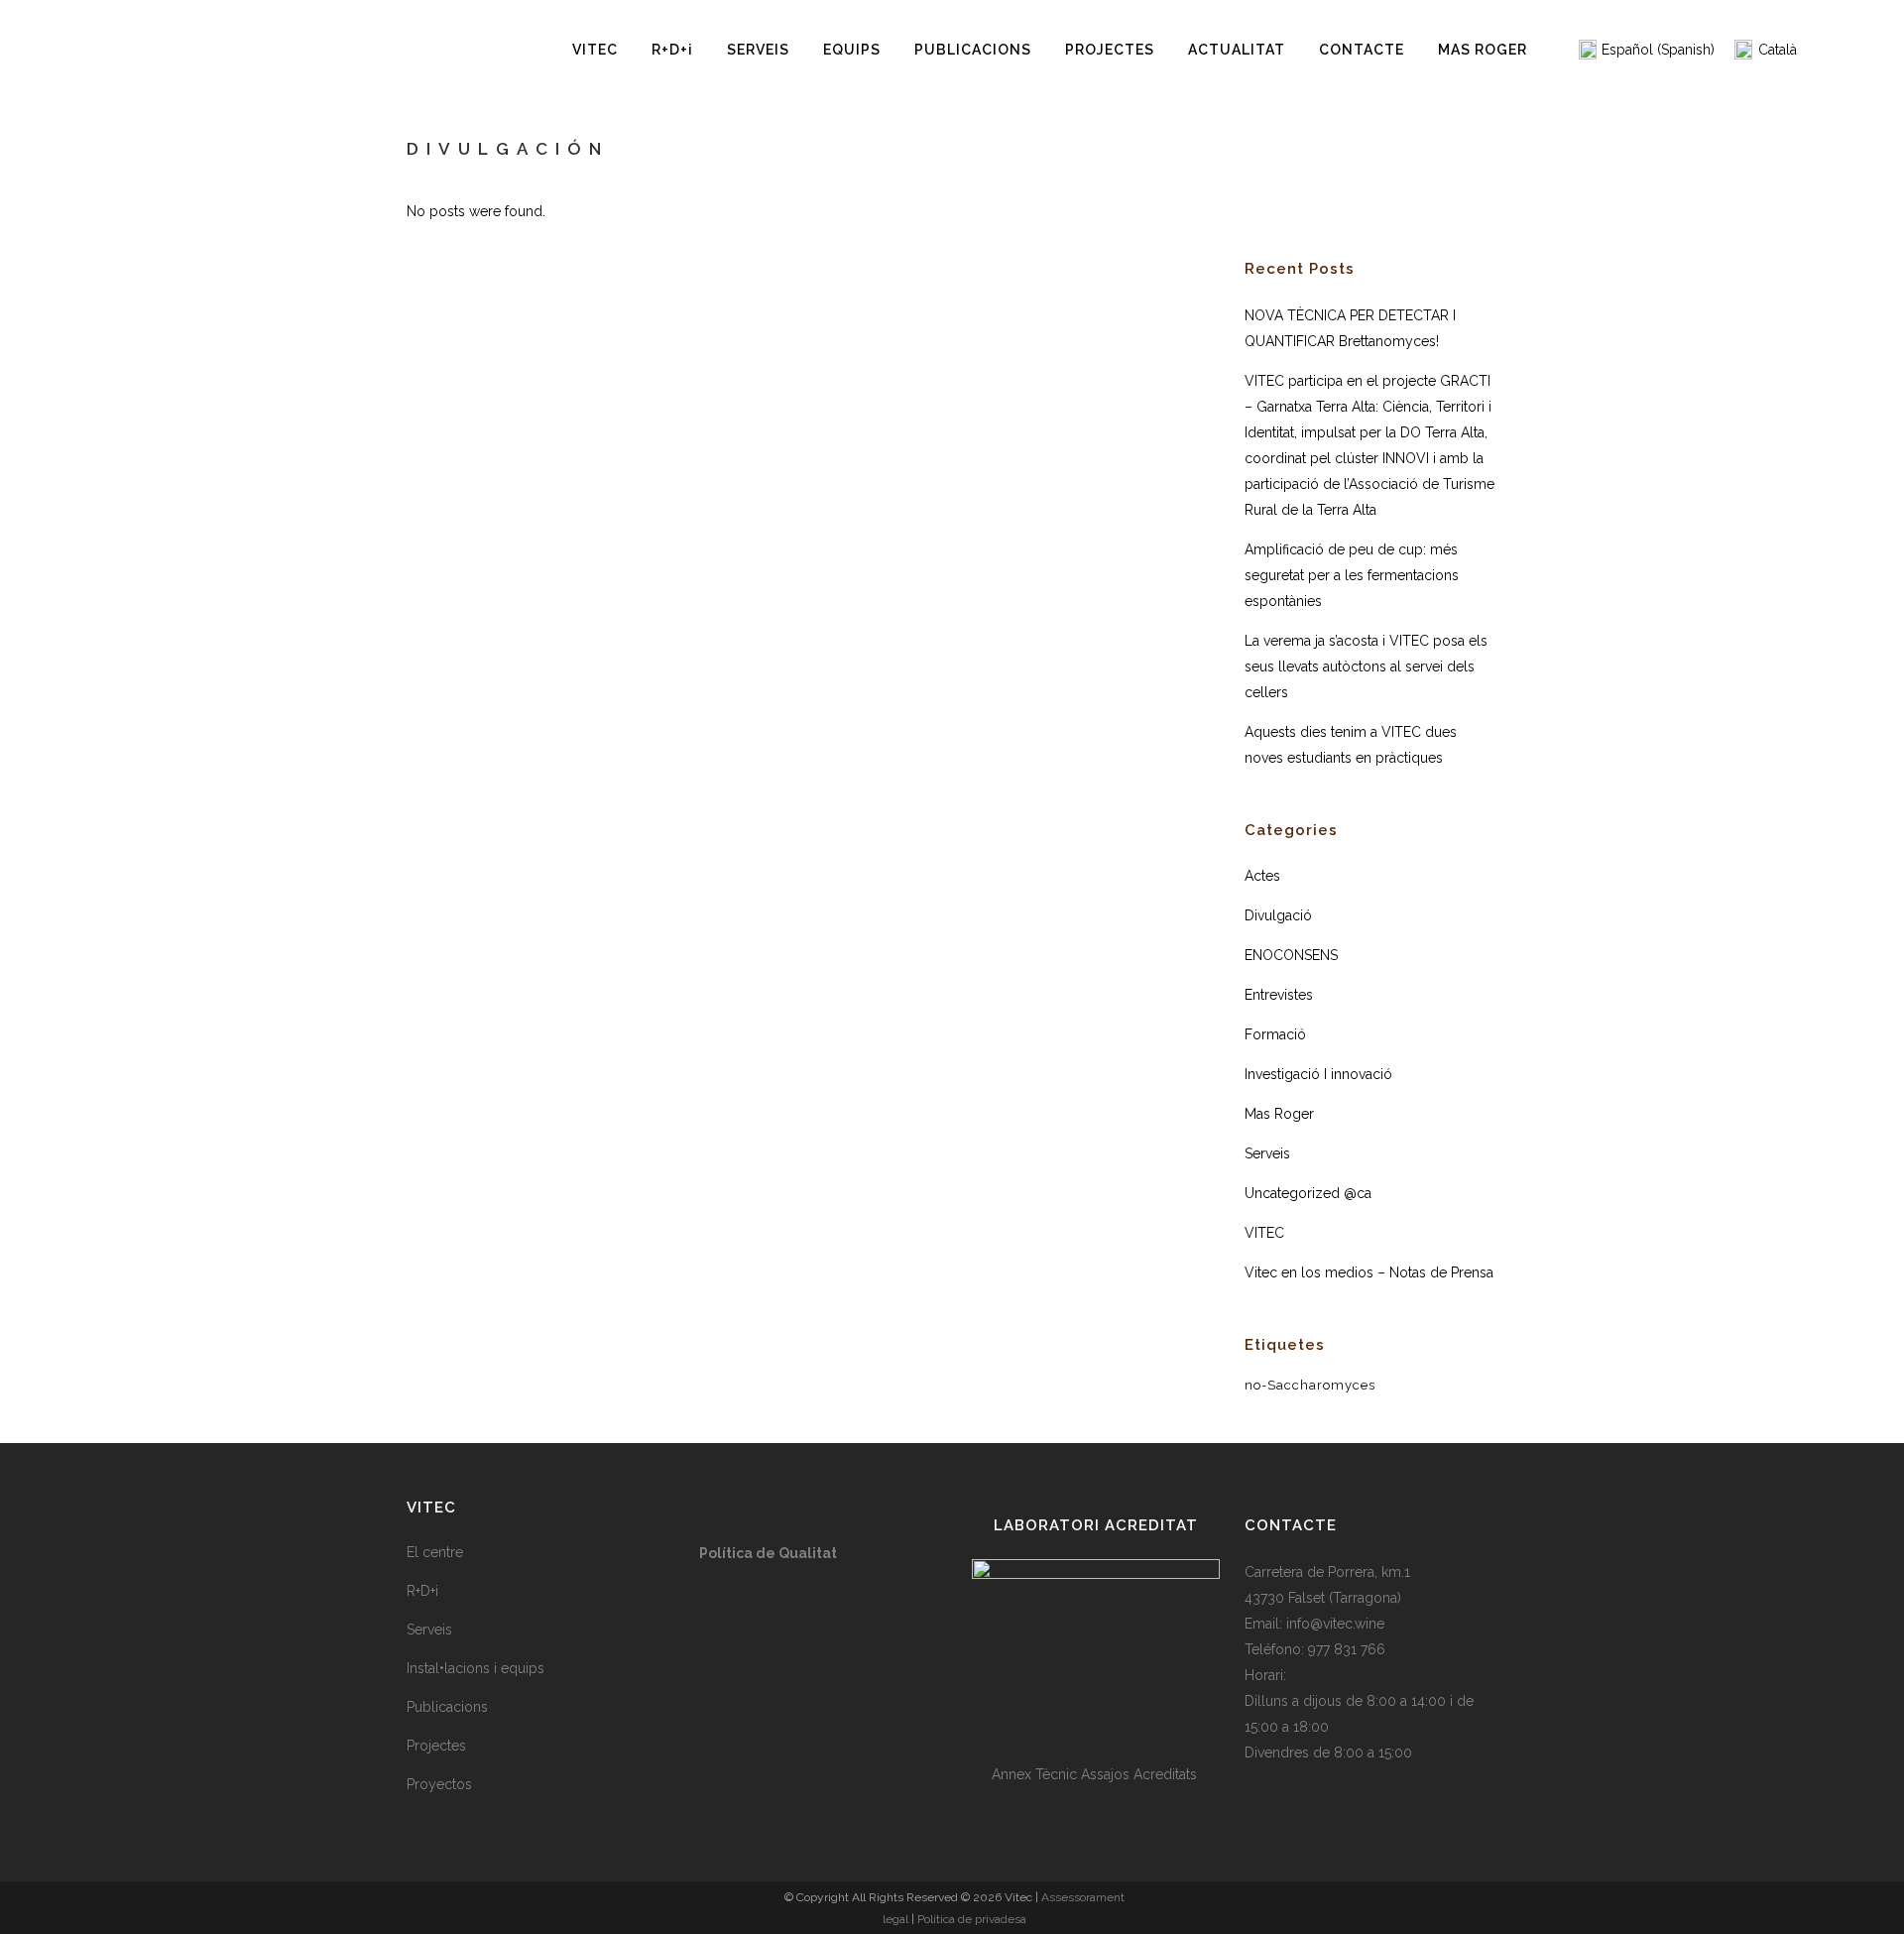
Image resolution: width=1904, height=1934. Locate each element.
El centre (435, 1552)
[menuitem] (1647, 50)
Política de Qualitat (768, 1553)
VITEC (1264, 1233)
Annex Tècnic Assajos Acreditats (1096, 1774)
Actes (1262, 876)
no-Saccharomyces (1310, 1385)
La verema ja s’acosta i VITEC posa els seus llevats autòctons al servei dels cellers (1366, 666)
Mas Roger (1279, 1114)
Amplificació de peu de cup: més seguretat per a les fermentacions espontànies (1352, 575)
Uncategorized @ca (1308, 1193)
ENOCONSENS (1291, 955)
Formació (1275, 1034)
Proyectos (439, 1784)
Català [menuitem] (1778, 50)
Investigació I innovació (1318, 1074)
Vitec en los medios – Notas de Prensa (1369, 1272)
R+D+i (422, 1591)
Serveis (1267, 1153)
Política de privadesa (972, 1919)
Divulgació (1278, 915)
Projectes (436, 1746)
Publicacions (447, 1707)
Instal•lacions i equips (476, 1668)
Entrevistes (1279, 995)
